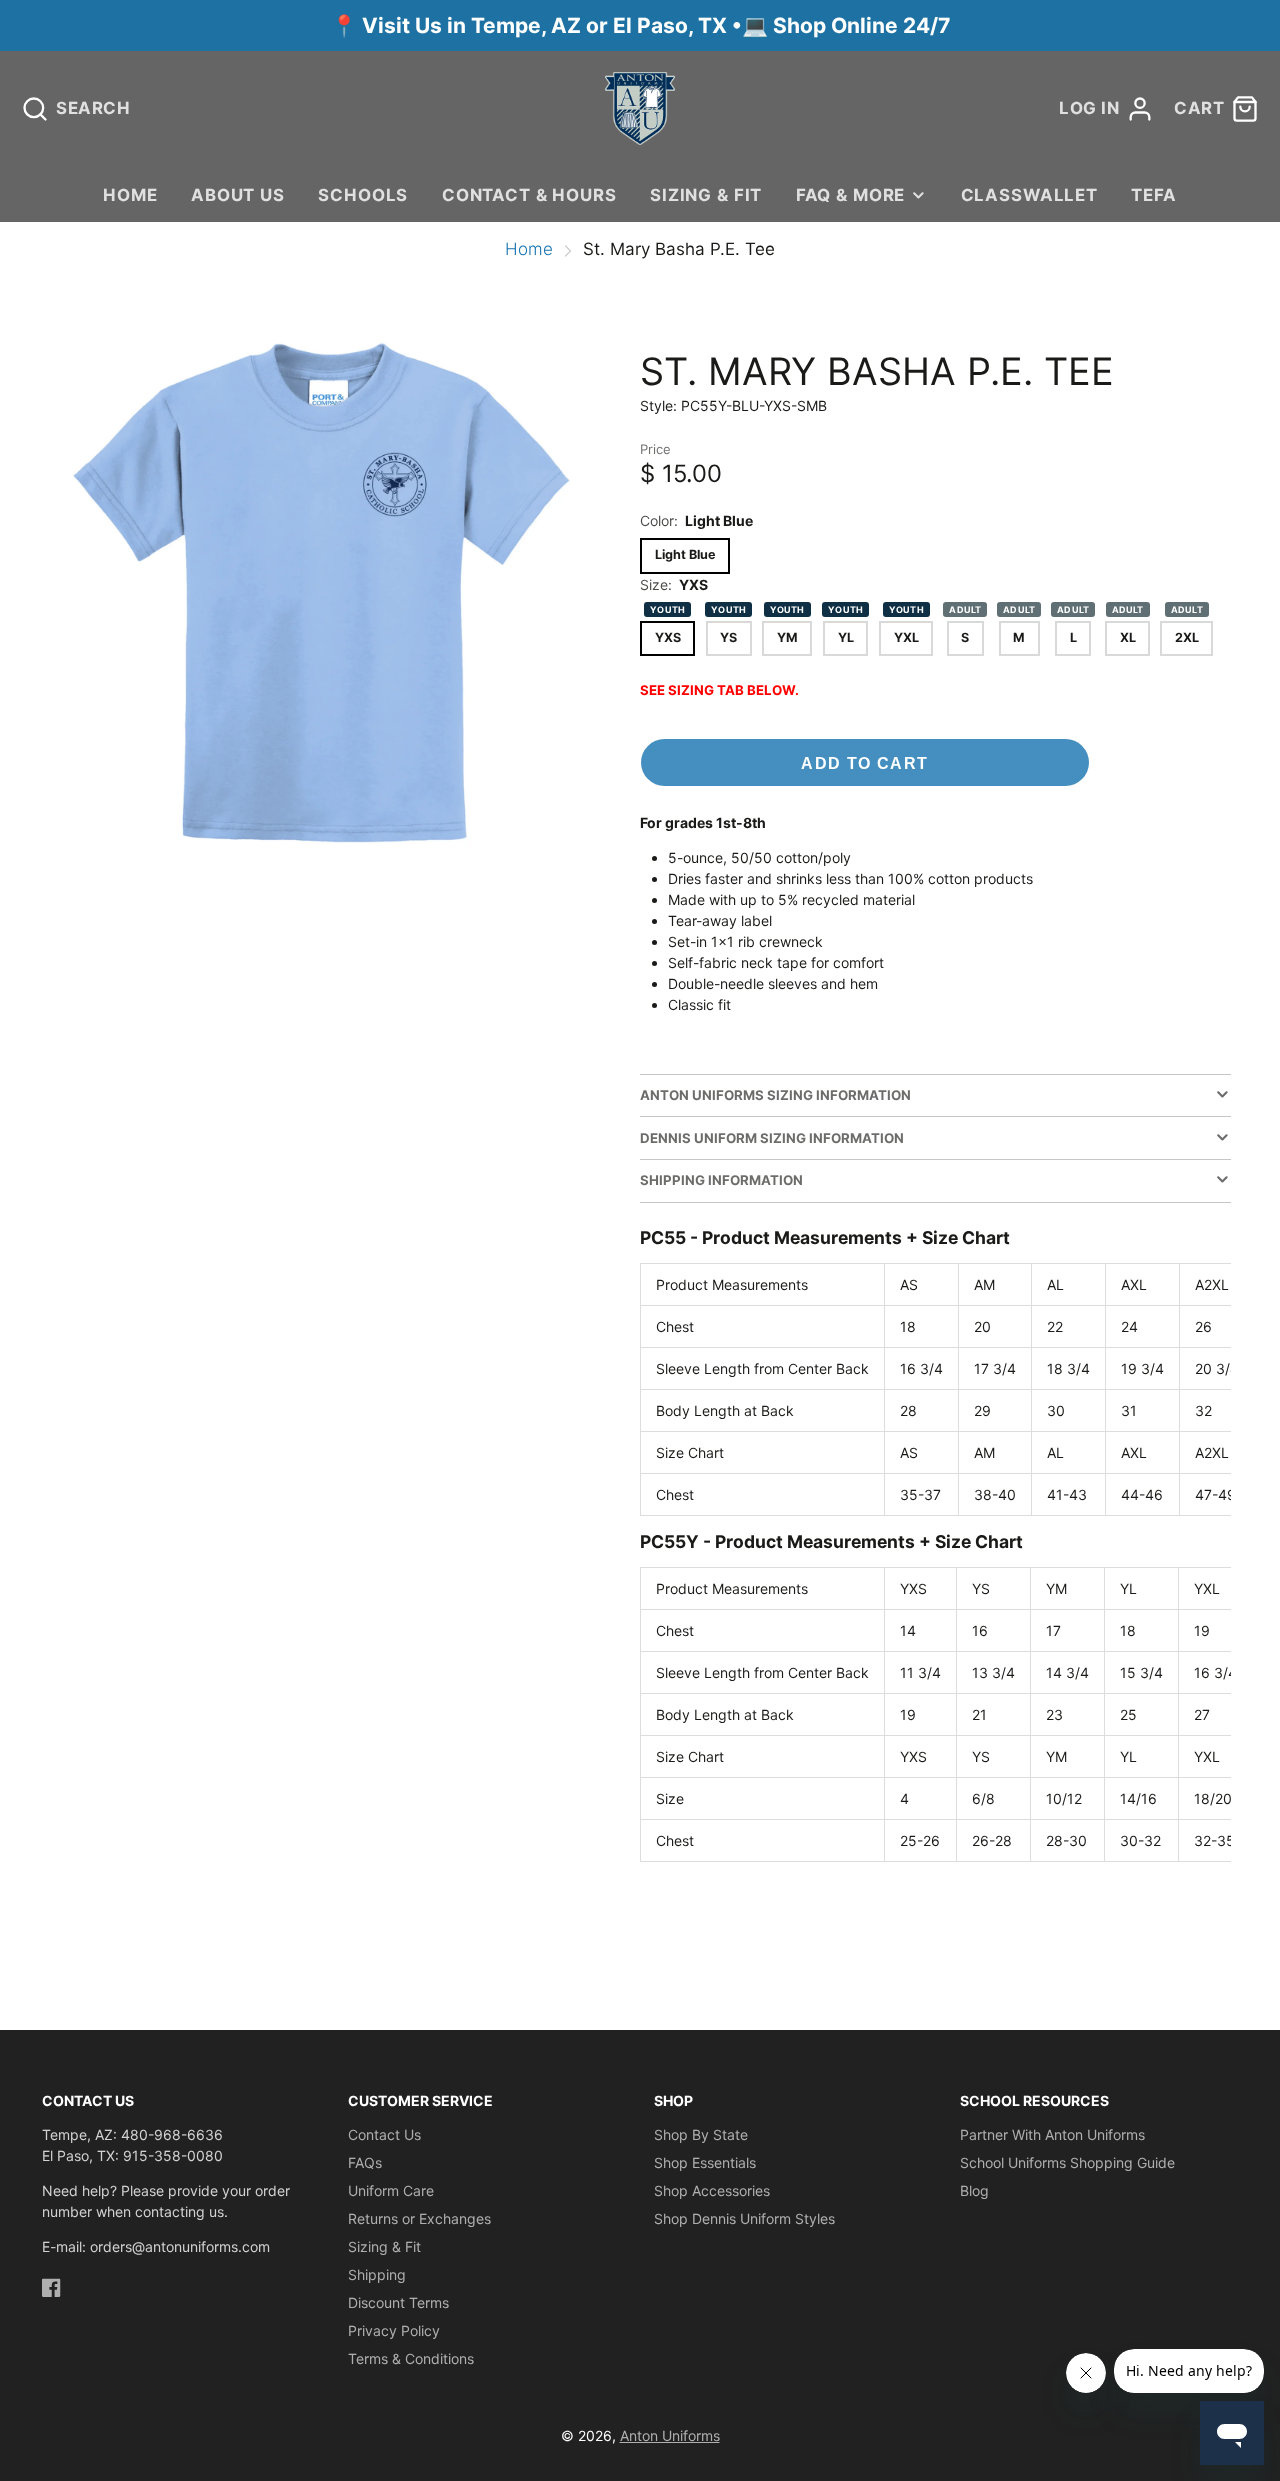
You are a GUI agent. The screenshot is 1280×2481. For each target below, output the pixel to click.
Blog (974, 2190)
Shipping (377, 2274)
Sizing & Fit (706, 195)
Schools (363, 195)
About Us (238, 195)
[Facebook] (51, 2287)
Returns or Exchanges (419, 2218)
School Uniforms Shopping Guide (1067, 2162)
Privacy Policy (394, 2330)
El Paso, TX (670, 25)
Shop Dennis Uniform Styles (744, 2218)
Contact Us (384, 2134)
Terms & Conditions (411, 2358)
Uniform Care (391, 2190)
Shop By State (701, 2134)
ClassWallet (1029, 195)
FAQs (365, 2162)
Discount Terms (398, 2302)
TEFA (1153, 195)
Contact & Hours (529, 195)
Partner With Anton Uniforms (1052, 2134)
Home (130, 195)
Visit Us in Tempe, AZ (474, 25)
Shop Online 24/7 (861, 25)
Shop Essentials (705, 2162)
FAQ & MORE (850, 195)
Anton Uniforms (670, 2435)
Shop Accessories (712, 2190)
